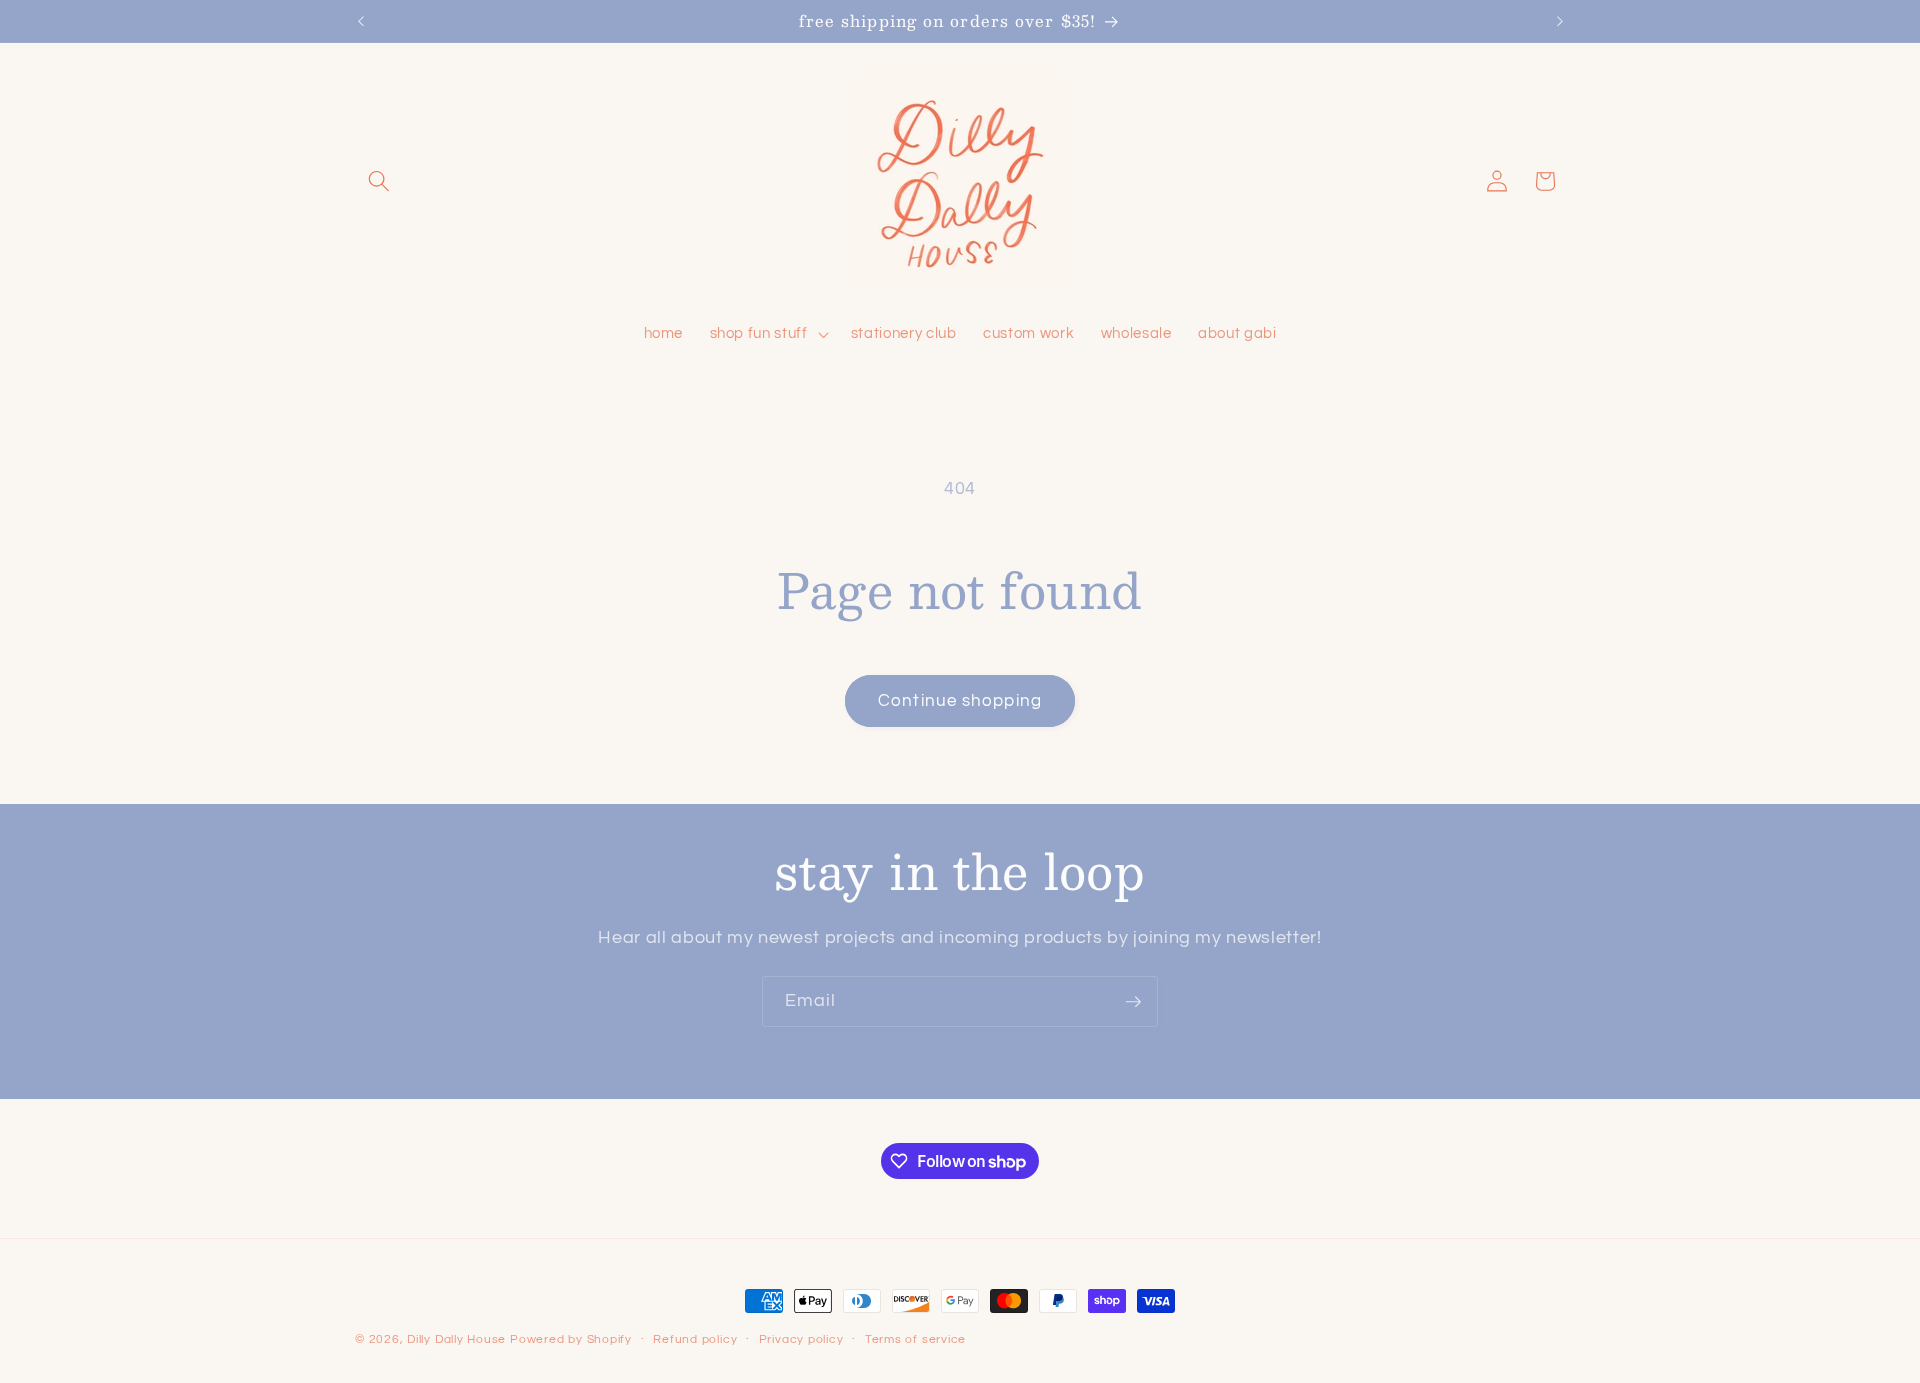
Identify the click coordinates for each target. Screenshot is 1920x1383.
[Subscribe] (1133, 1002)
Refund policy (695, 1339)
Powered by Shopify (571, 1339)
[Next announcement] (1560, 21)
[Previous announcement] (361, 21)
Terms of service (915, 1339)
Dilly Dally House (456, 1339)
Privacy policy (801, 1339)
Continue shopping (960, 700)
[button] (379, 181)
